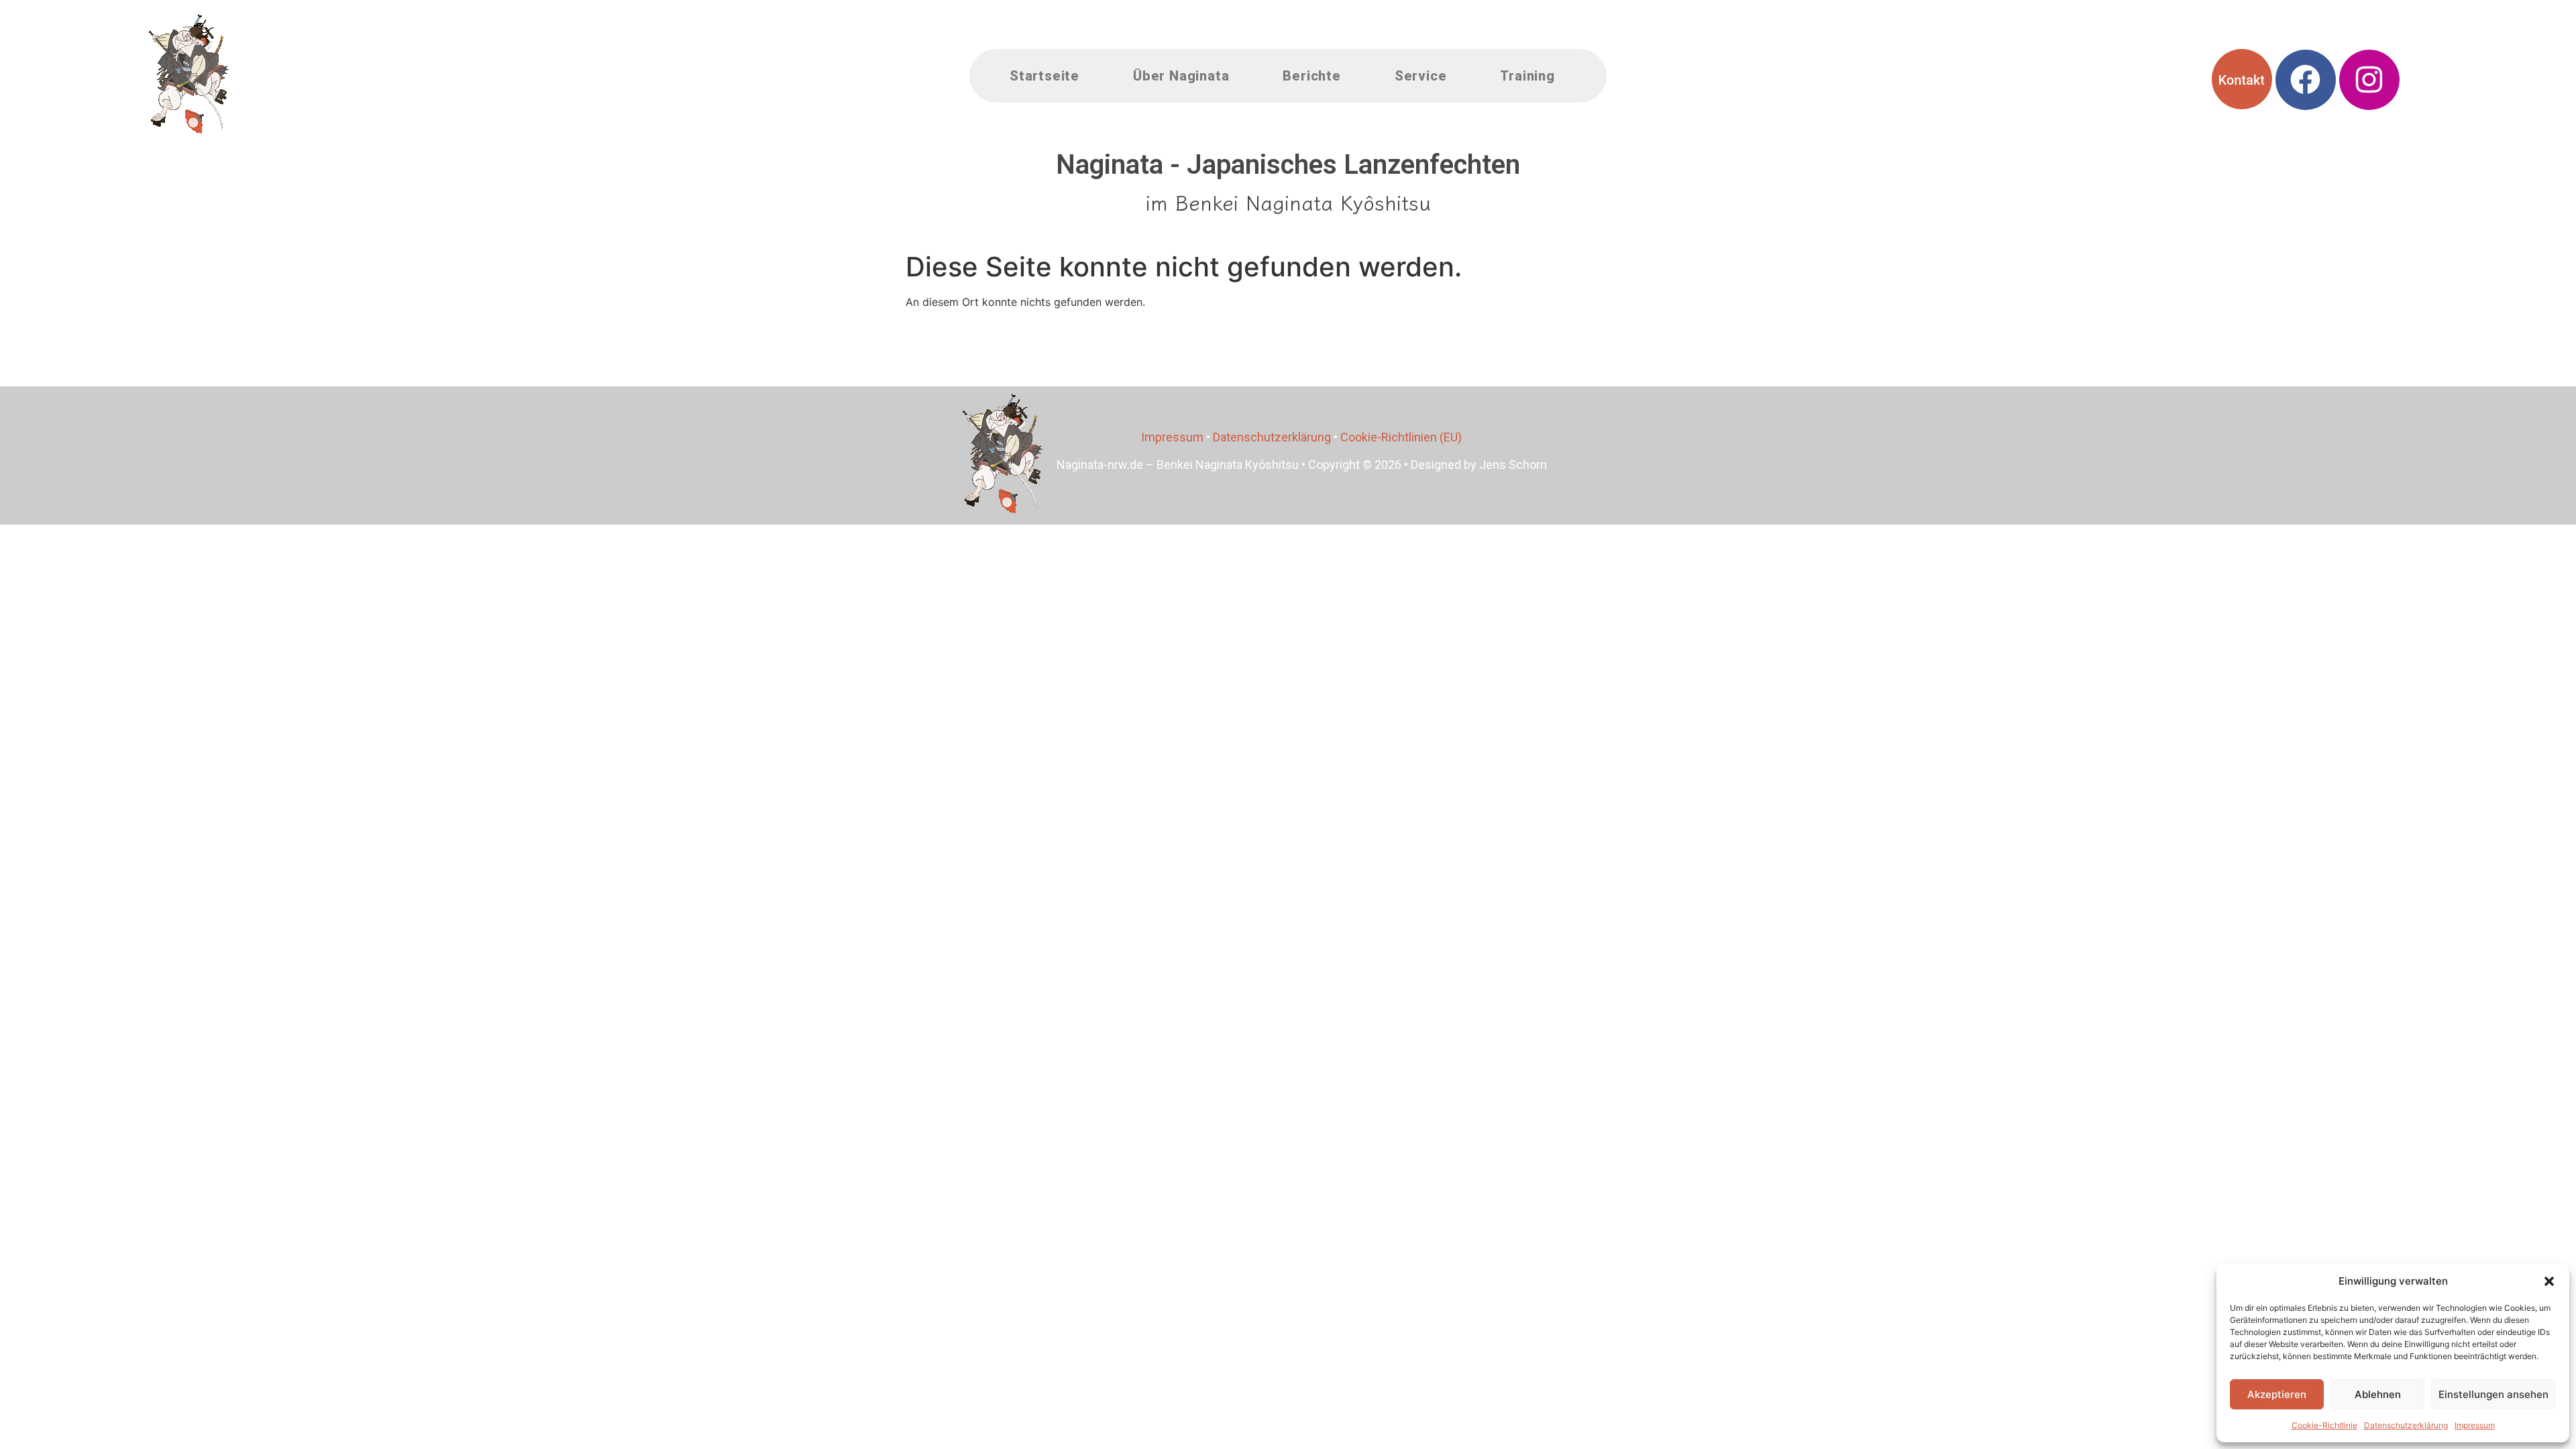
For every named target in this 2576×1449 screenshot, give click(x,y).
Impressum (2475, 1425)
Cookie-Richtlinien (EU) (1401, 437)
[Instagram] (2369, 80)
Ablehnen (2378, 1394)
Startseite (1044, 76)
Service (1421, 76)
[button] (2549, 1281)
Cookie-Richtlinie (2324, 1425)
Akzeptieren (2277, 1394)
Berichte (1311, 76)
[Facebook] (2306, 80)
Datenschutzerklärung (2406, 1425)
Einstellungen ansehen (2493, 1394)
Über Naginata (1181, 76)
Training (1527, 76)
